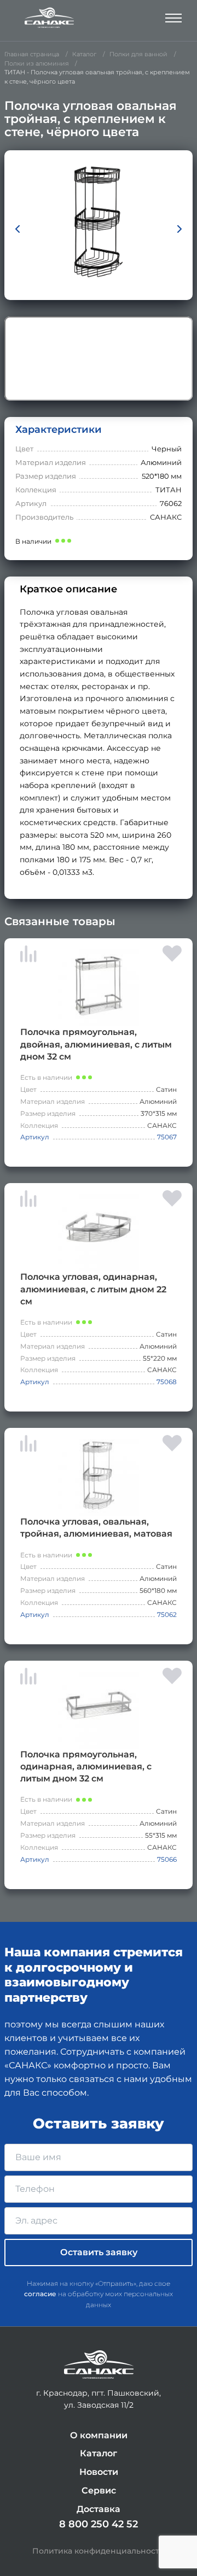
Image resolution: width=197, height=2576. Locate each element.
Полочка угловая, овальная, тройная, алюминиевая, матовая (96, 1528)
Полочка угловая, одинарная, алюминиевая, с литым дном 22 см (93, 1289)
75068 (167, 1382)
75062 (167, 1615)
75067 (167, 1137)
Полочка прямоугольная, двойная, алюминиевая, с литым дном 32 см (96, 1044)
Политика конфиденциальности (99, 2551)
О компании (99, 2435)
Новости (99, 2472)
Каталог (99, 2453)
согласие (40, 2294)
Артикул (35, 1137)
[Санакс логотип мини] (99, 2365)
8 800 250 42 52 (99, 2524)
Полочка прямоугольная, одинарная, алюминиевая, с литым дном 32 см (86, 1766)
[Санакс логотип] (49, 18)
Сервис (99, 2490)
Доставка (99, 2509)
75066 (167, 1859)
